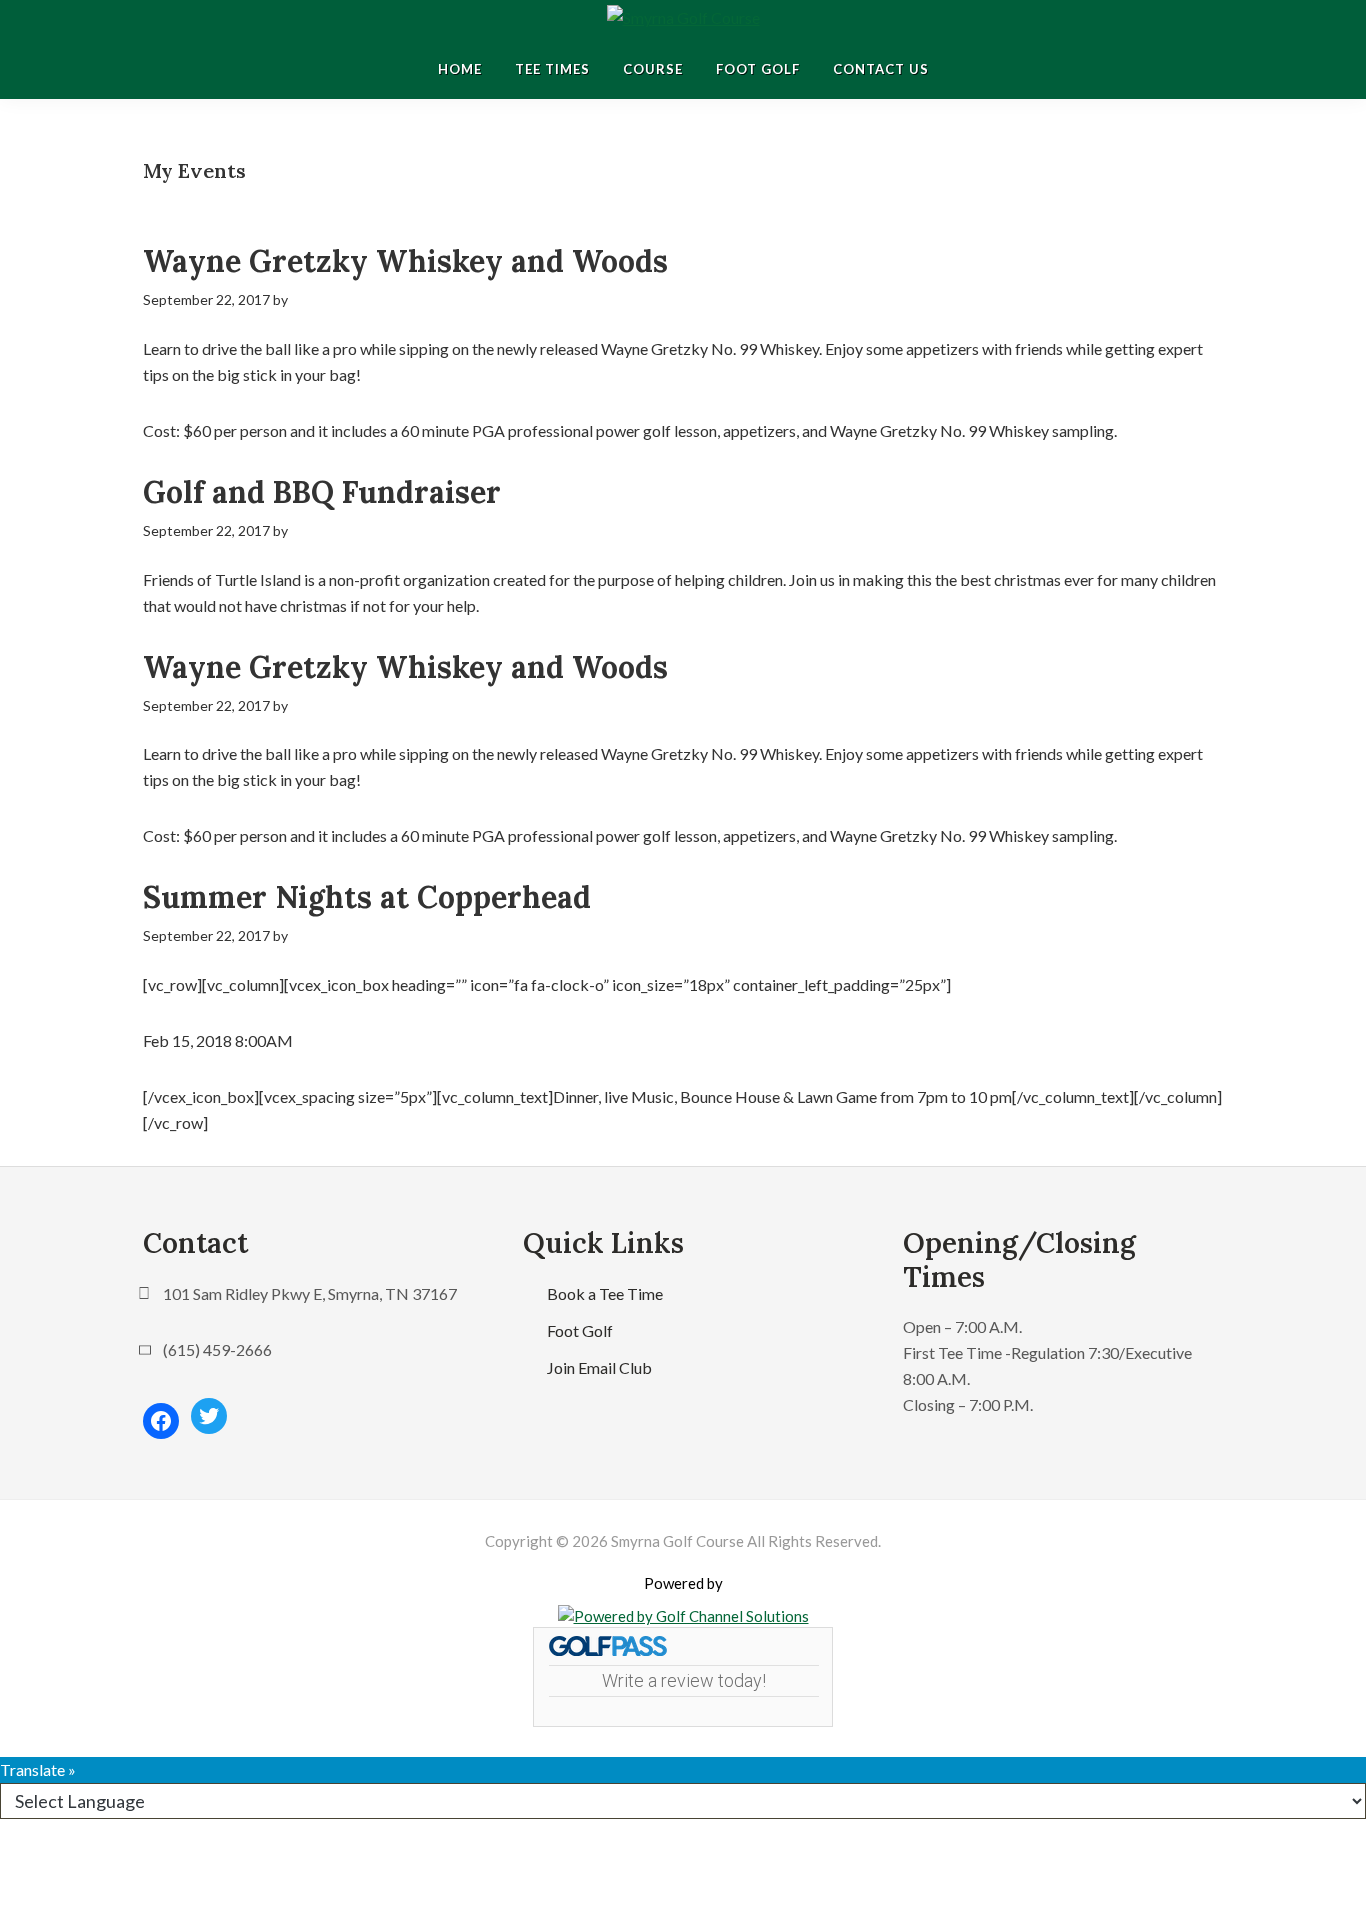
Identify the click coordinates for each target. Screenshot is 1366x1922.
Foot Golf (580, 1330)
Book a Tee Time (605, 1293)
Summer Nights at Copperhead (367, 897)
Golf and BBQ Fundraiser (322, 492)
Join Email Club (599, 1367)
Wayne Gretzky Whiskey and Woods (405, 261)
